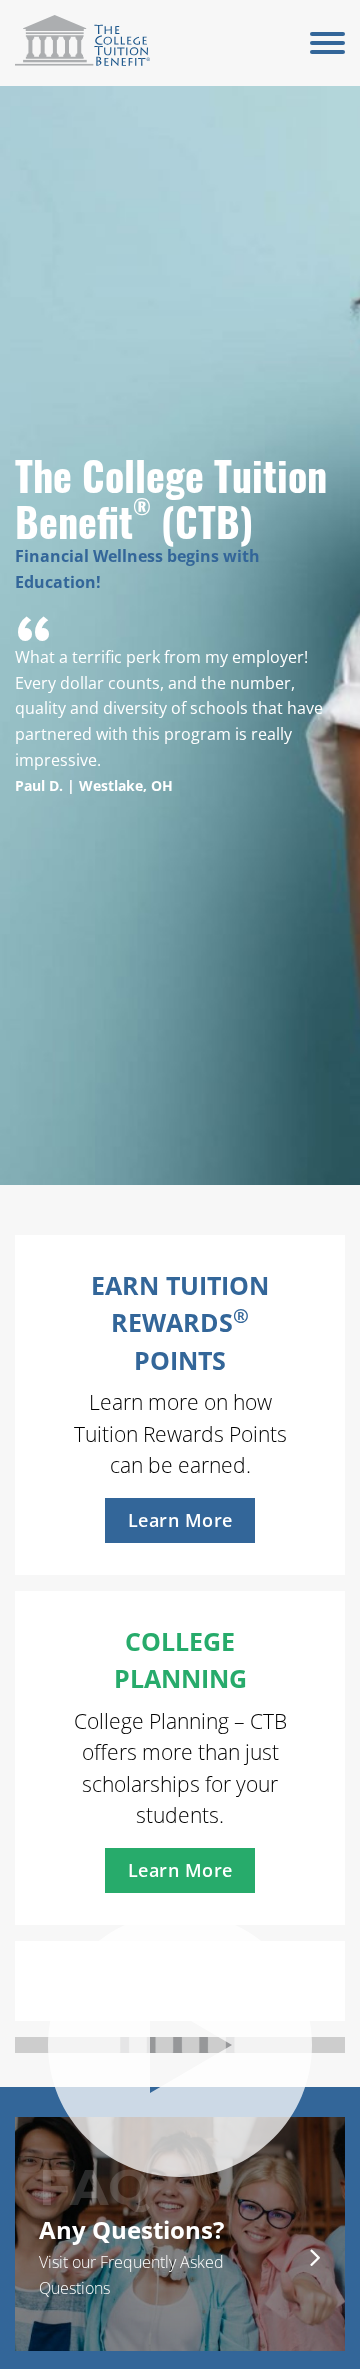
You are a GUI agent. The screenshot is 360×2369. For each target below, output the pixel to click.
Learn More (180, 1520)
